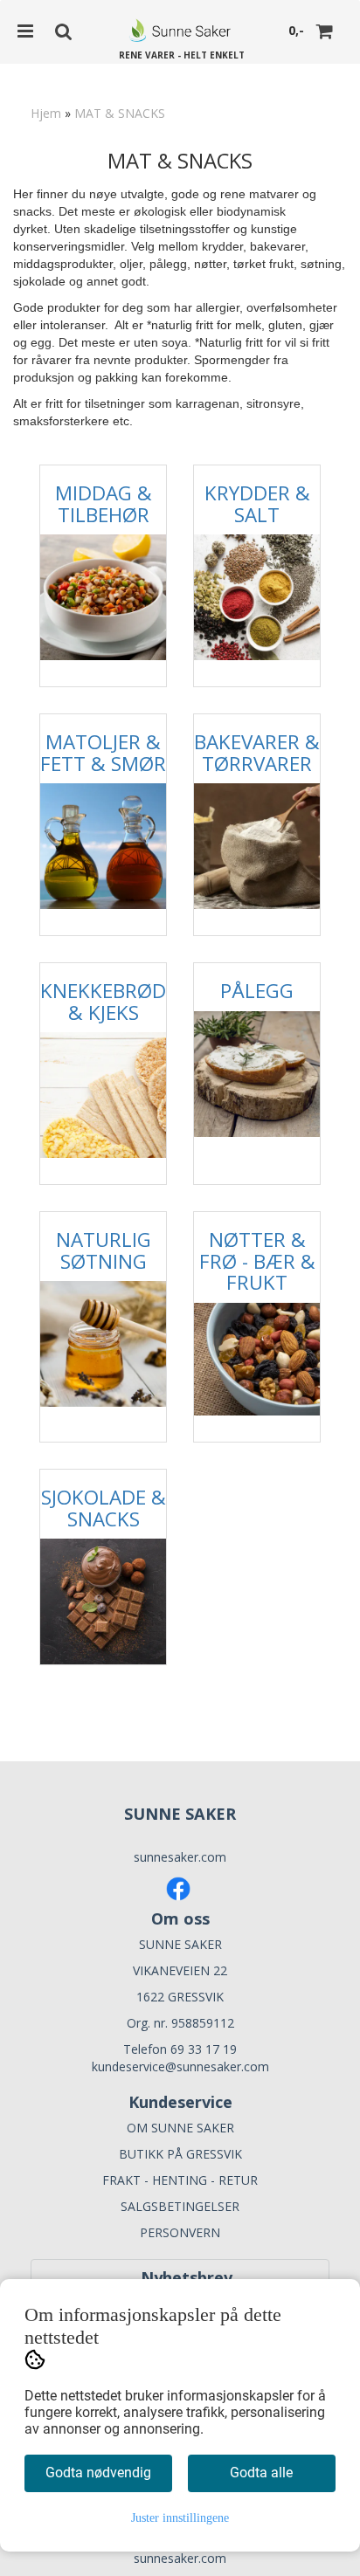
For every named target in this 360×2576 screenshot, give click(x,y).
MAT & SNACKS (120, 113)
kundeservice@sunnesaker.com (180, 2066)
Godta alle (261, 2473)
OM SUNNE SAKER (180, 2128)
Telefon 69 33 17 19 (180, 2049)
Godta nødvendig (98, 2473)
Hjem (46, 113)
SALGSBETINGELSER (180, 2206)
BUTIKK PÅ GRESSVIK (180, 2154)
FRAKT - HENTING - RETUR (180, 2180)
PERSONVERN (180, 2232)
